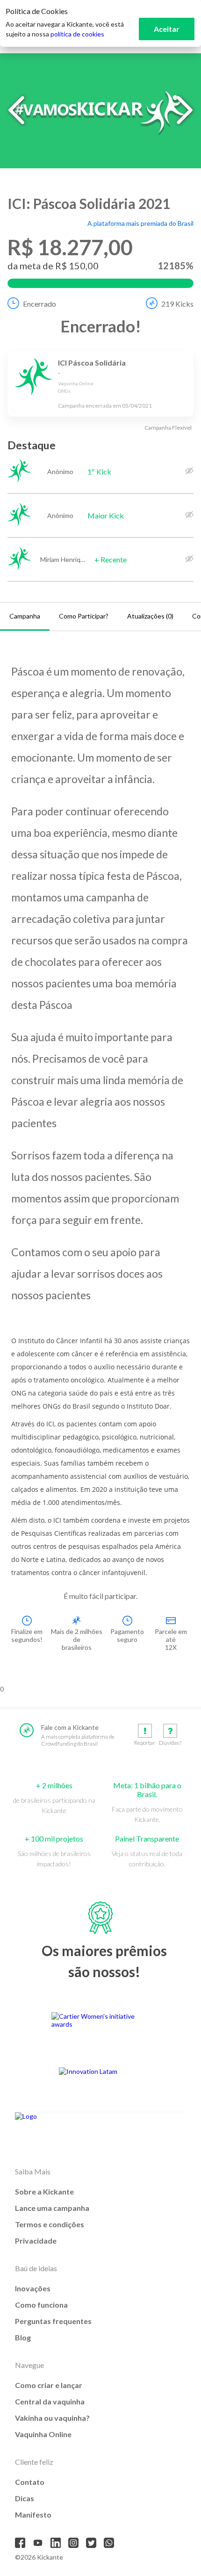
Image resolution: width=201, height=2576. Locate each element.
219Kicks (177, 304)
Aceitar (167, 29)
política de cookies (77, 34)
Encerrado (39, 304)
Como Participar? (84, 616)
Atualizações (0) (150, 616)
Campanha (25, 616)
